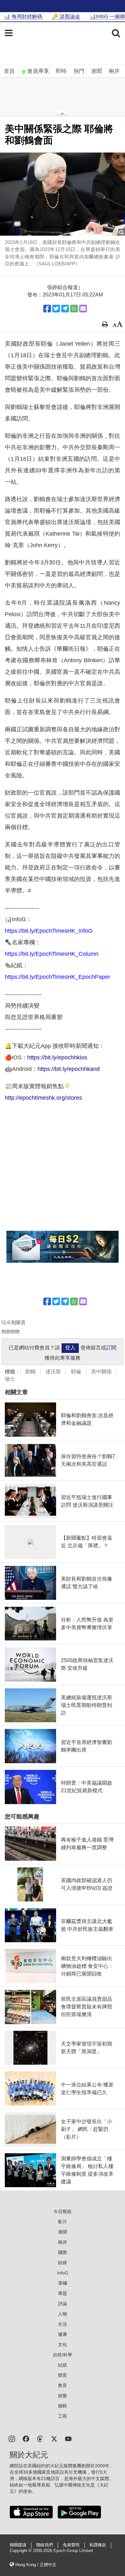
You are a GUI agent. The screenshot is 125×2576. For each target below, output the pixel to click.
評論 (63, 2304)
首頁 (9, 71)
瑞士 (10, 1379)
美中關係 (101, 1372)
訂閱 (111, 1348)
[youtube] (68, 2438)
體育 (63, 2375)
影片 (63, 2222)
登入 (70, 1348)
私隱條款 (98, 2545)
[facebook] (26, 2438)
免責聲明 (71, 2545)
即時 (61, 71)
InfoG (63, 2273)
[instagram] (12, 2438)
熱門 (79, 71)
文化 (63, 2344)
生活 (63, 2324)
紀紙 (63, 2365)
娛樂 (63, 2396)
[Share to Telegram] (65, 309)
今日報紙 (63, 2211)
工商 (63, 2416)
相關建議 (18, 2545)
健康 (63, 2334)
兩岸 (114, 71)
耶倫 (76, 1372)
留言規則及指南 (11, 1331)
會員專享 (38, 71)
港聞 (96, 71)
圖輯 (63, 2406)
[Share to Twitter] (56, 309)
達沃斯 (53, 1372)
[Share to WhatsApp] (74, 309)
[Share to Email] (83, 309)
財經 (63, 2263)
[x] (54, 2438)
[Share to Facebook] (47, 309)
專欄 (63, 2283)
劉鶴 (30, 1372)
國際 (63, 2252)
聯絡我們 (45, 2545)
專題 (63, 2293)
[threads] (40, 2438)
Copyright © (21, 2551)
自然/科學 (63, 2355)
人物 (63, 2314)
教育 (63, 2385)
